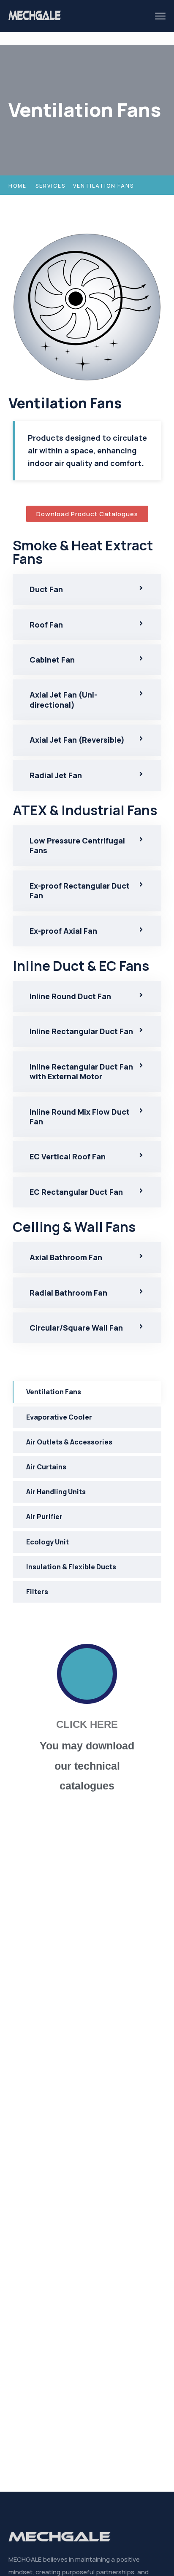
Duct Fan (46, 589)
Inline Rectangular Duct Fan (81, 1031)
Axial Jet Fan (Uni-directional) (63, 699)
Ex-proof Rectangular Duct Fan (80, 891)
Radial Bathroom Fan (68, 1293)
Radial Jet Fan (56, 775)
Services (50, 186)
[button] (87, 589)
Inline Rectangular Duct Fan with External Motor (81, 1071)
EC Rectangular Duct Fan (76, 1192)
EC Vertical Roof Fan (68, 1156)
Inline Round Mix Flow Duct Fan (80, 1117)
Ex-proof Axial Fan (63, 931)
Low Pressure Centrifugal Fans (77, 845)
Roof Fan (46, 625)
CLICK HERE (87, 1724)
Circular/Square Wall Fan (76, 1328)
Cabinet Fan (52, 660)
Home (18, 186)
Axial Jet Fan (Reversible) (77, 740)
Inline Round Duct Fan (70, 996)
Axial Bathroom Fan (66, 1257)
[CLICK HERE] (87, 1674)
